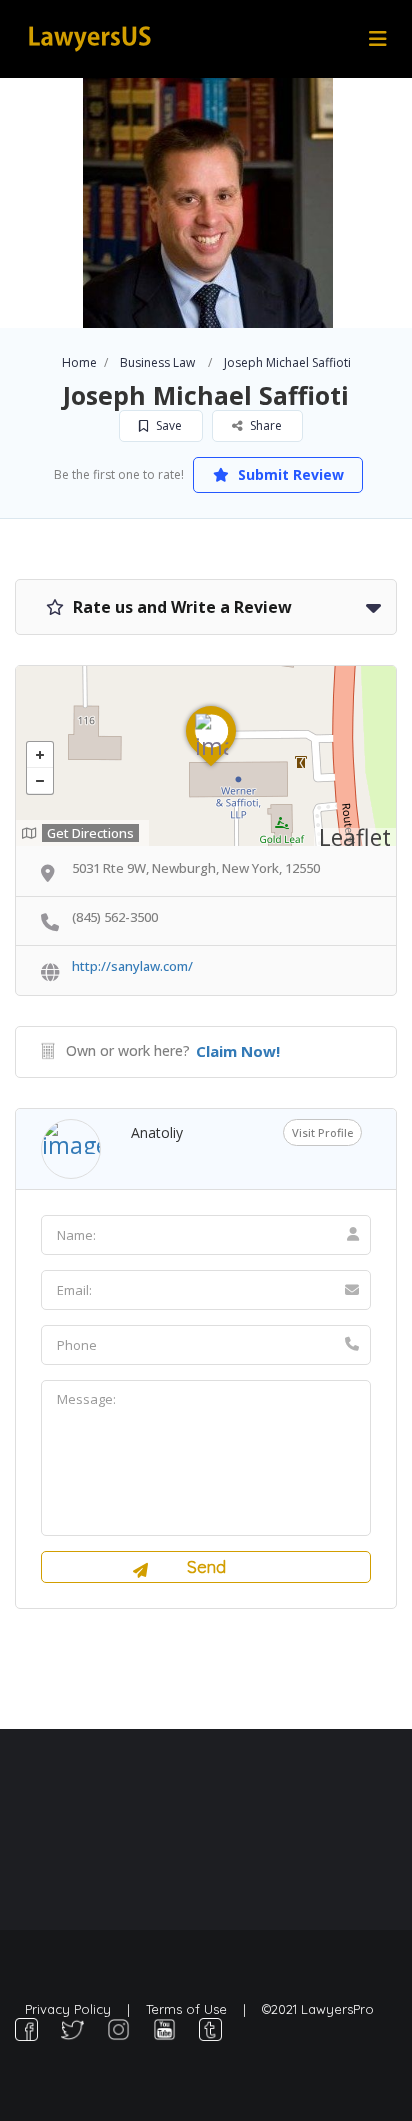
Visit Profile (322, 1132)
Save (167, 425)
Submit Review (289, 474)
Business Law (157, 362)
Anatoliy (157, 1132)
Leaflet (355, 837)
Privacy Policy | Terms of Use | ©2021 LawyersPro (199, 2009)
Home (79, 362)
